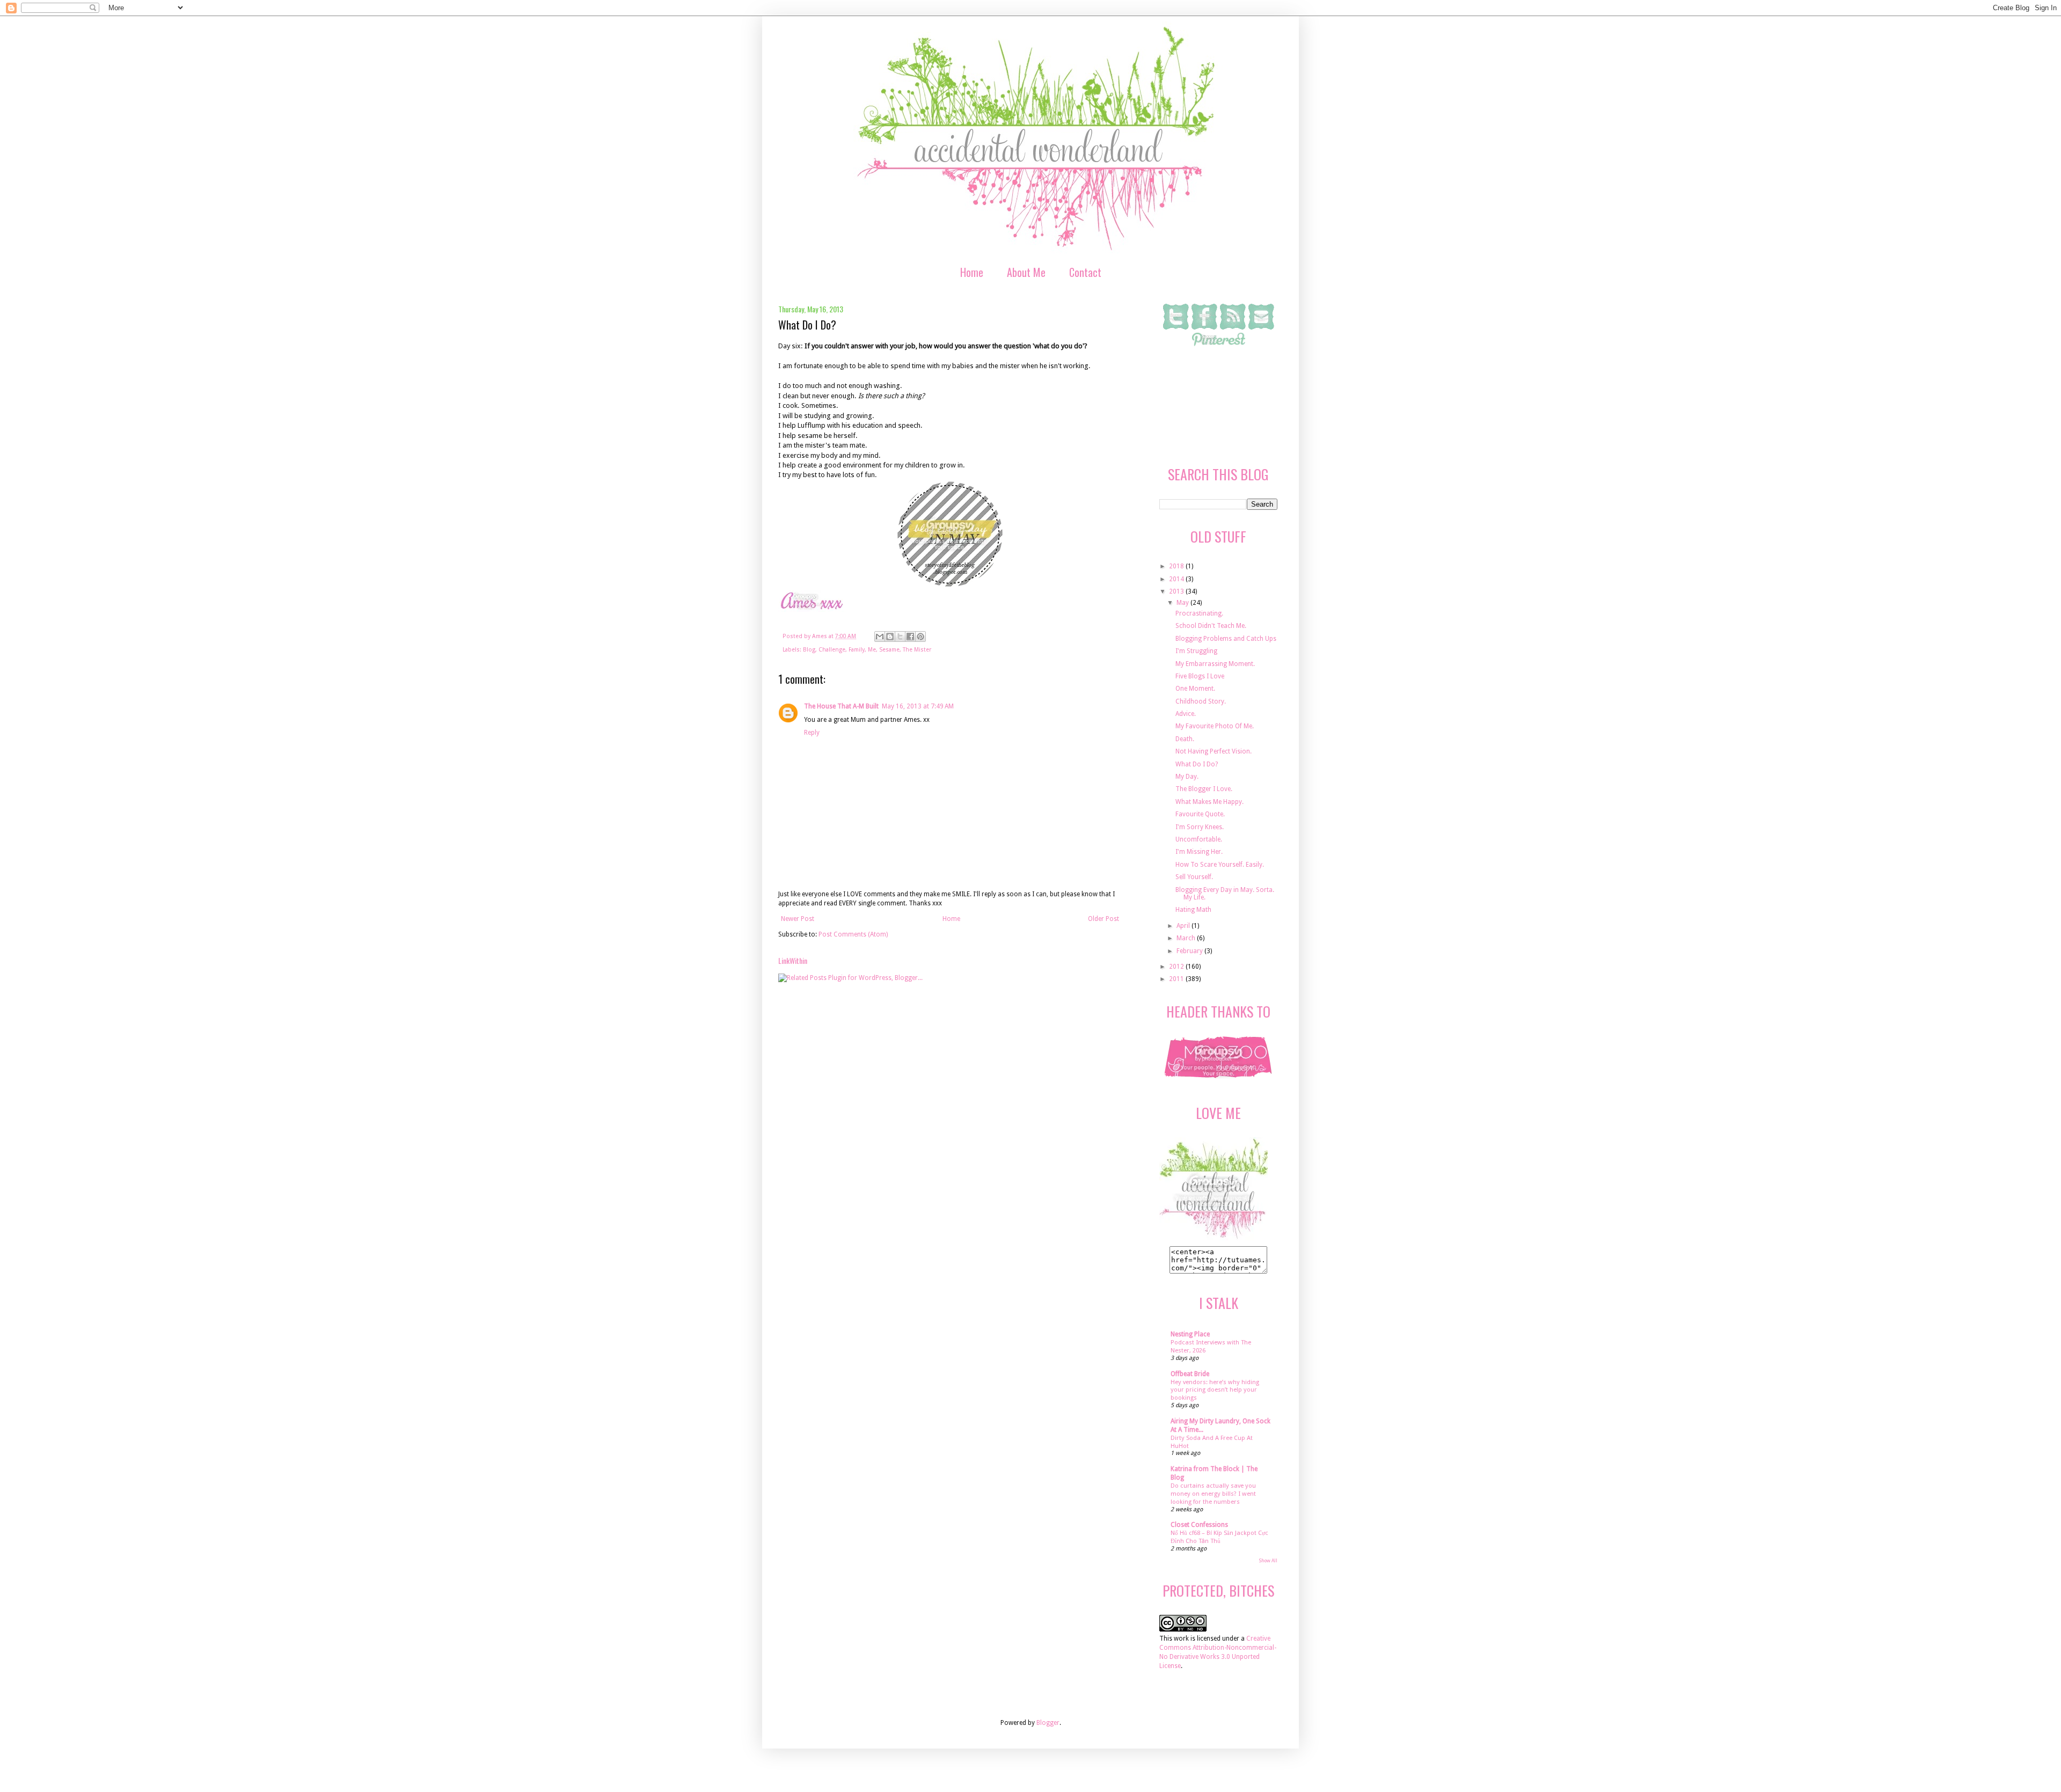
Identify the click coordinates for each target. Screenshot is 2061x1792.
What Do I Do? (1197, 764)
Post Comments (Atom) (853, 934)
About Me (1026, 272)
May (1183, 603)
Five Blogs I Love (1200, 676)
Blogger (1048, 1723)
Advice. (1186, 714)
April (1184, 926)
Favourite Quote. (1200, 814)
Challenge (832, 650)
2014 (1177, 579)
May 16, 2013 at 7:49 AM (918, 706)
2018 (1177, 566)
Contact (1085, 272)
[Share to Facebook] (910, 637)
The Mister (917, 650)
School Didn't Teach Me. (1211, 626)
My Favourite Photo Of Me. (1215, 726)
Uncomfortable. (1199, 839)
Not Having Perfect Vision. (1214, 751)
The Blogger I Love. (1204, 789)
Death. (1185, 739)
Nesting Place (1190, 1334)
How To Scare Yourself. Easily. (1220, 865)
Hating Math (1193, 910)
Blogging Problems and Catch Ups (1226, 639)
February (1190, 951)
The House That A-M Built (841, 706)
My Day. (1187, 777)
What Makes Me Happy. (1209, 802)
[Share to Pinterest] (920, 637)
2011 (1177, 979)
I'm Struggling (1196, 651)
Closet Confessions (1199, 1525)
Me (872, 650)
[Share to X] (900, 637)
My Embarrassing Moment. (1215, 664)
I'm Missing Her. (1199, 852)
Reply (812, 733)
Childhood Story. (1201, 701)
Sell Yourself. (1194, 877)
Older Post (1103, 919)
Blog (809, 650)
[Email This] (880, 637)
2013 (1177, 591)
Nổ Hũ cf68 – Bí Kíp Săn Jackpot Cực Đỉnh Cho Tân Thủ (1219, 1537)
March (1187, 938)
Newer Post (798, 919)
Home (972, 272)
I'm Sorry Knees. (1200, 827)
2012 (1177, 967)
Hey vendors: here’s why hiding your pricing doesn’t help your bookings (1215, 1390)
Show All (1268, 1561)
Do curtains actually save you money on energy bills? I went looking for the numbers (1213, 1494)
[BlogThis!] (890, 637)
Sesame (889, 650)
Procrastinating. (1199, 613)
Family (857, 650)
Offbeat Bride (1190, 1374)
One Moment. (1195, 689)
